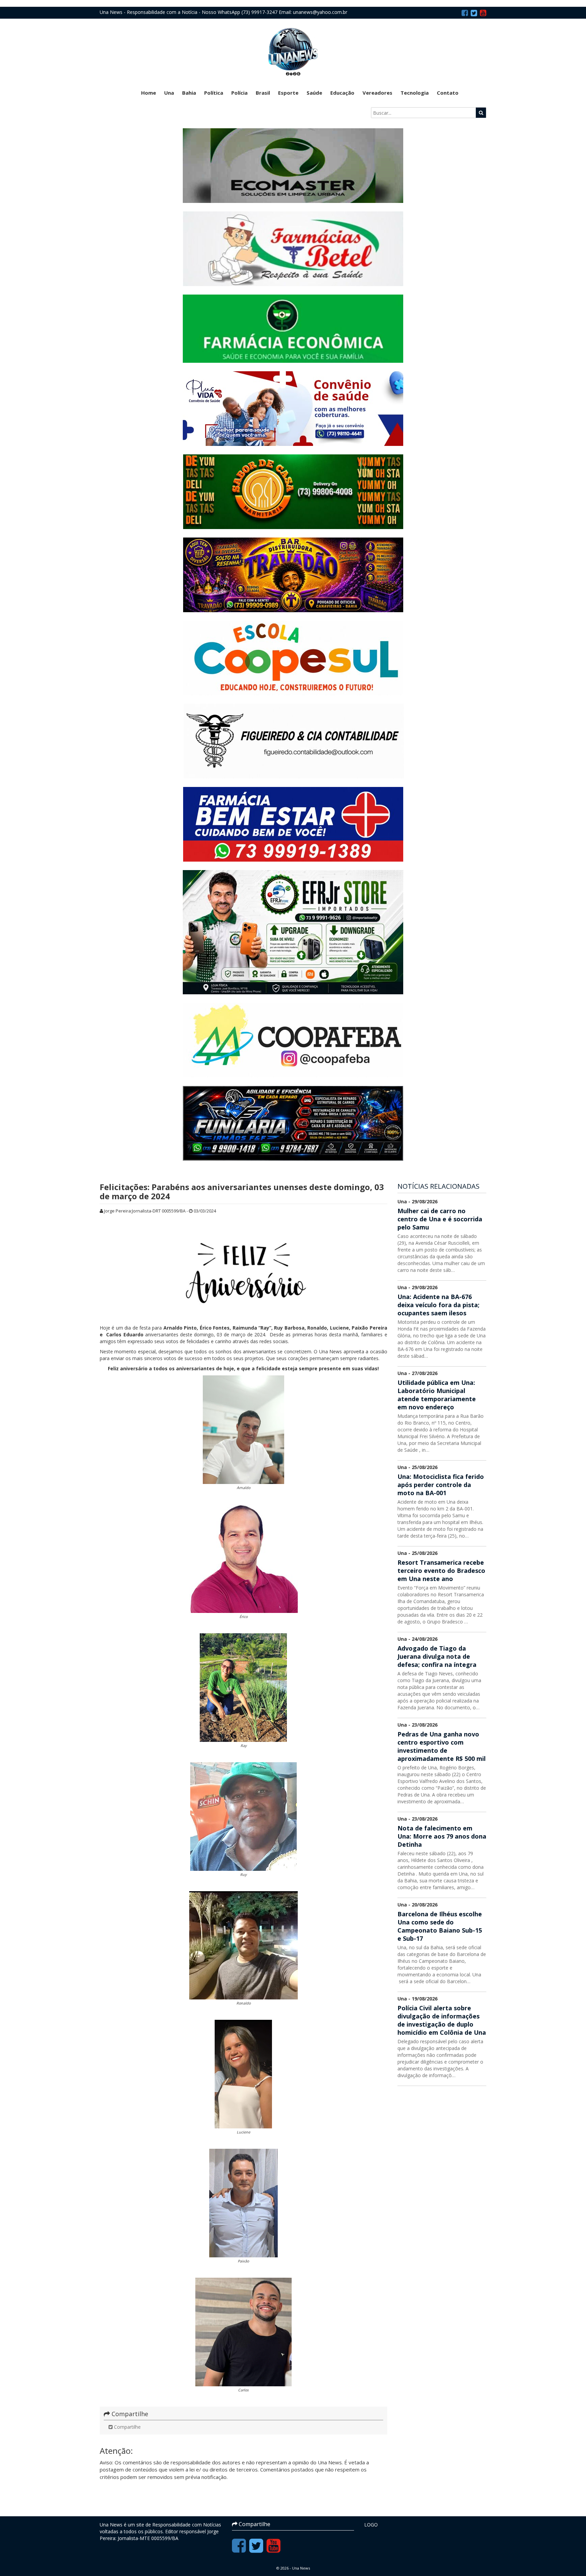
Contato (448, 93)
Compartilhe (127, 2427)
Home (149, 93)
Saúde (314, 93)
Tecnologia (415, 93)
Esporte (288, 93)
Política (214, 93)
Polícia (239, 93)
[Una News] (293, 51)
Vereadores (377, 93)
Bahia (189, 93)
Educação (342, 93)
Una (169, 93)
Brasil (263, 93)
